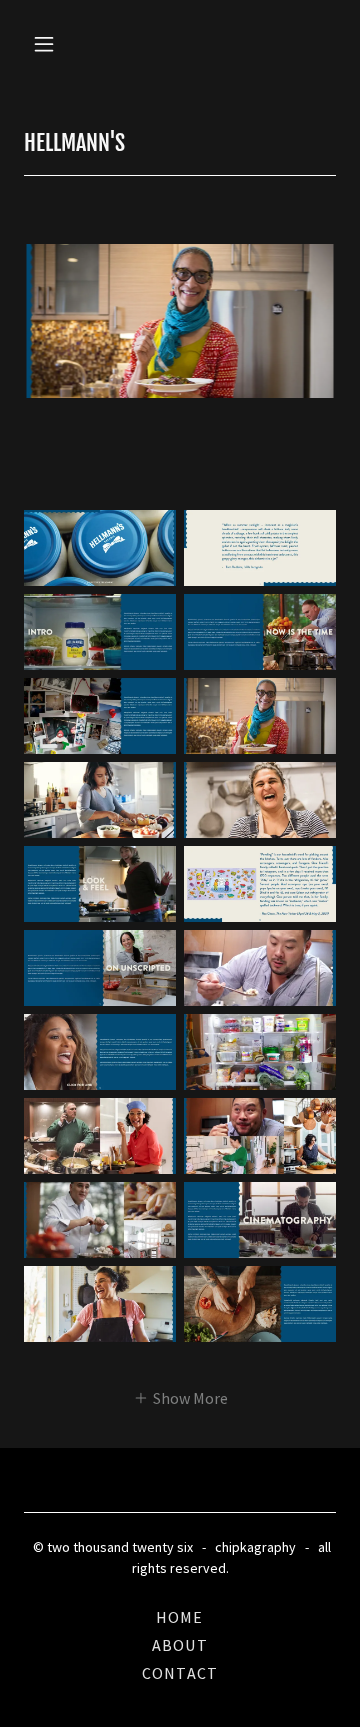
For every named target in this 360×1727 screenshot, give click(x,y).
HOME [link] (179, 1617)
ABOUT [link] (179, 1645)
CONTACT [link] (179, 1673)
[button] (47, 44)
